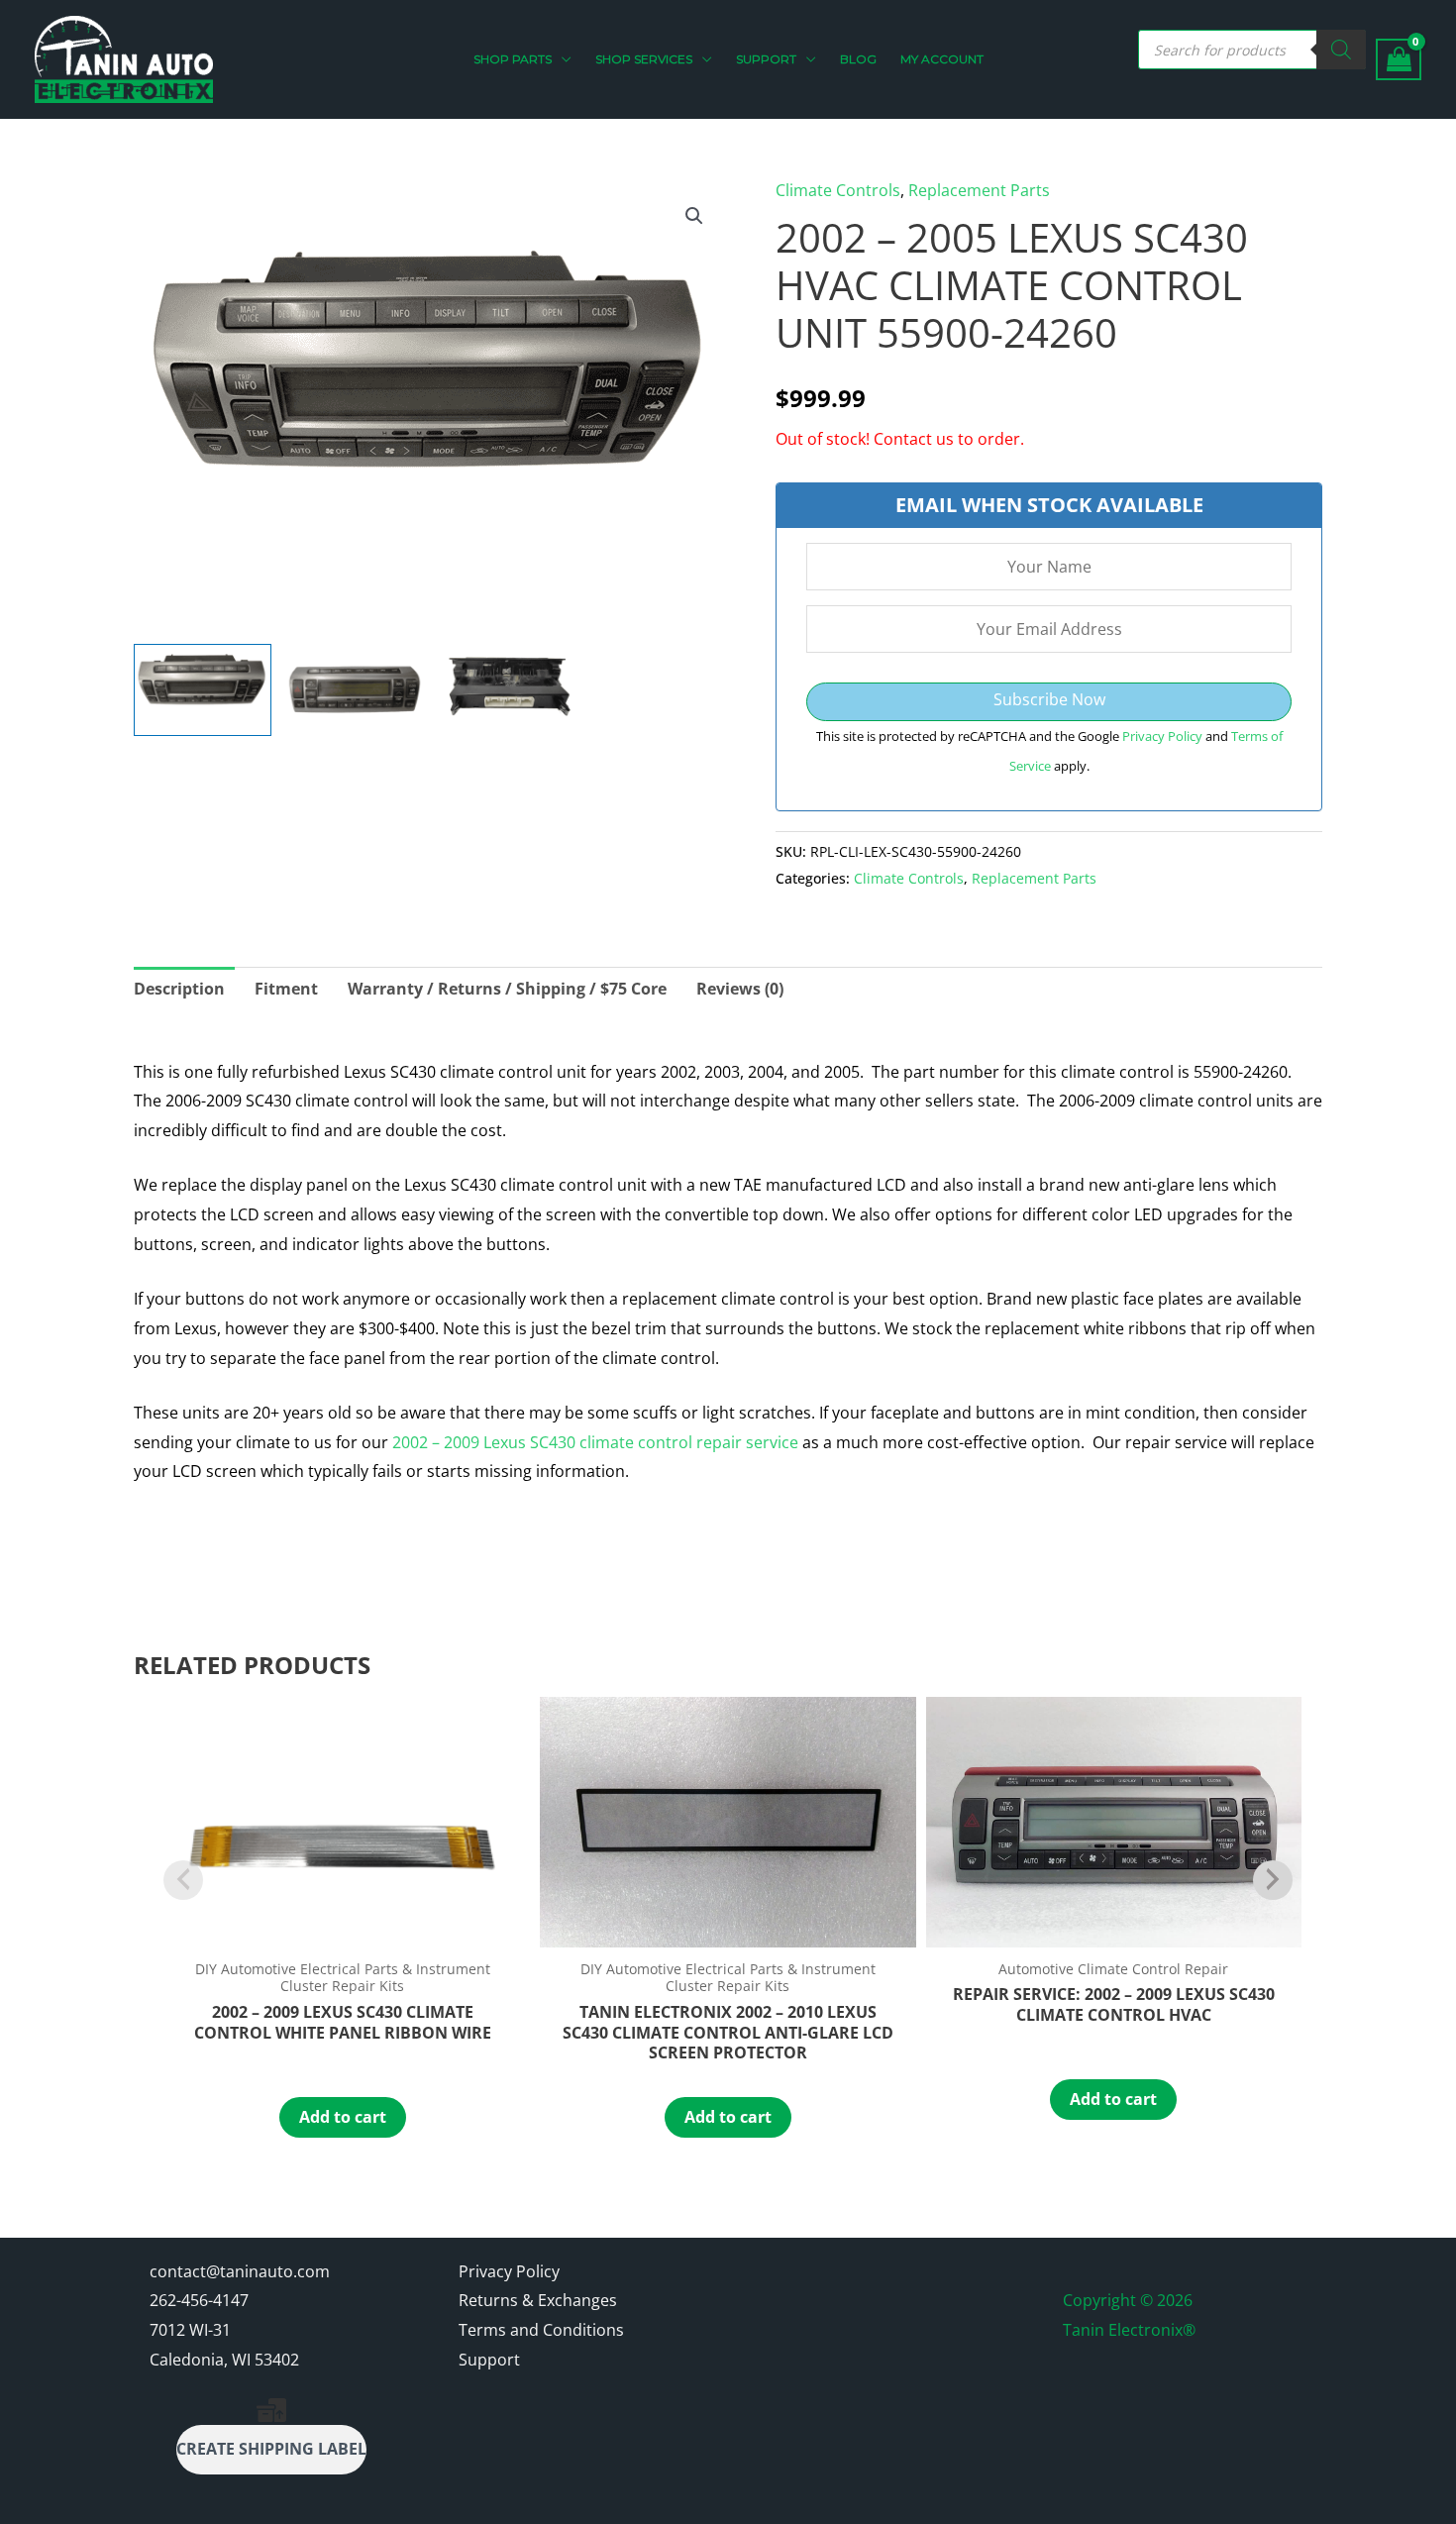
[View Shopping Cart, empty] (1399, 60)
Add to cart (343, 2117)
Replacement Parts (979, 190)
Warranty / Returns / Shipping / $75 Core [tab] (507, 989)
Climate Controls (838, 190)
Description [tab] (179, 989)
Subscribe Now (1049, 699)
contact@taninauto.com (240, 2271)
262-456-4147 (199, 2300)
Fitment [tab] (286, 989)
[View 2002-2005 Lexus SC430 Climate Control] (203, 690)
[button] (562, 59)
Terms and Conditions (541, 2330)
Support (489, 2360)
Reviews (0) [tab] (740, 989)
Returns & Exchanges (538, 2300)
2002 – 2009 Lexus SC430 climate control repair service (595, 1442)
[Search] (1341, 50)
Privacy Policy (1164, 736)
